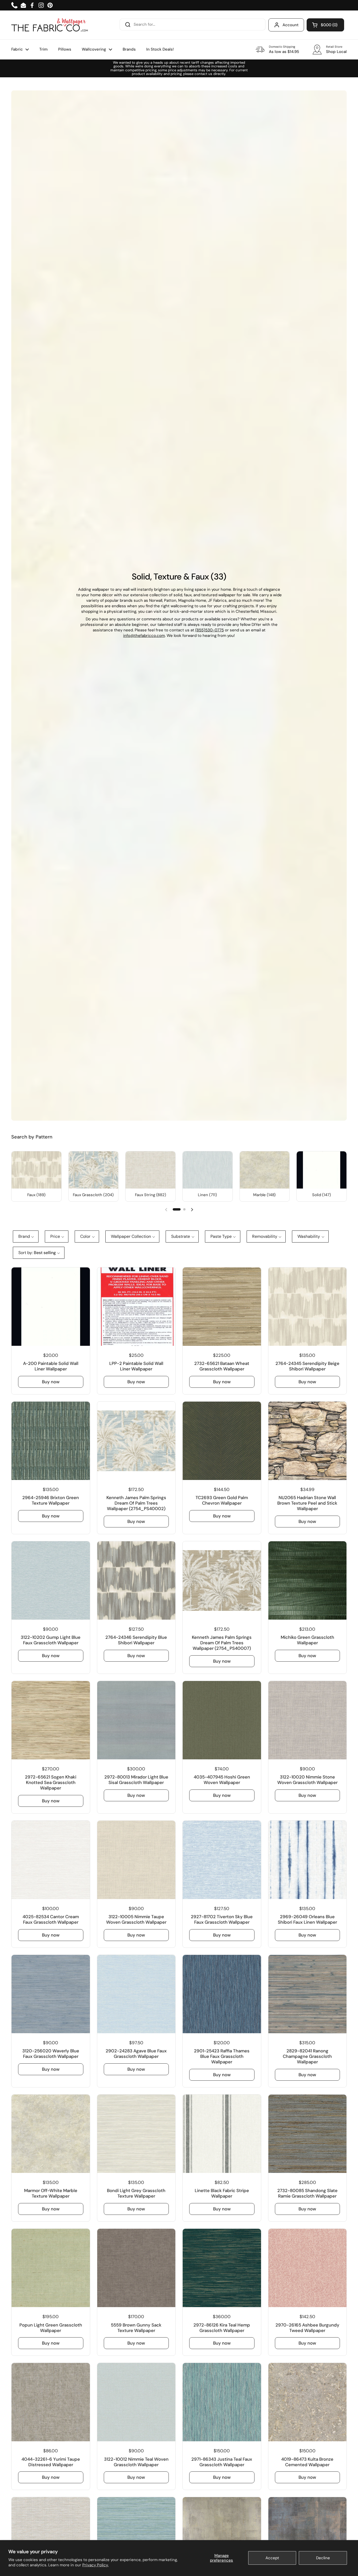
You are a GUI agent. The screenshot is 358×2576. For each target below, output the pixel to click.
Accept (272, 2558)
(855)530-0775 (210, 630)
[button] (325, 25)
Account (291, 25)
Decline (323, 2558)
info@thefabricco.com (144, 636)
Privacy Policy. (95, 2565)
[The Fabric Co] (50, 25)
